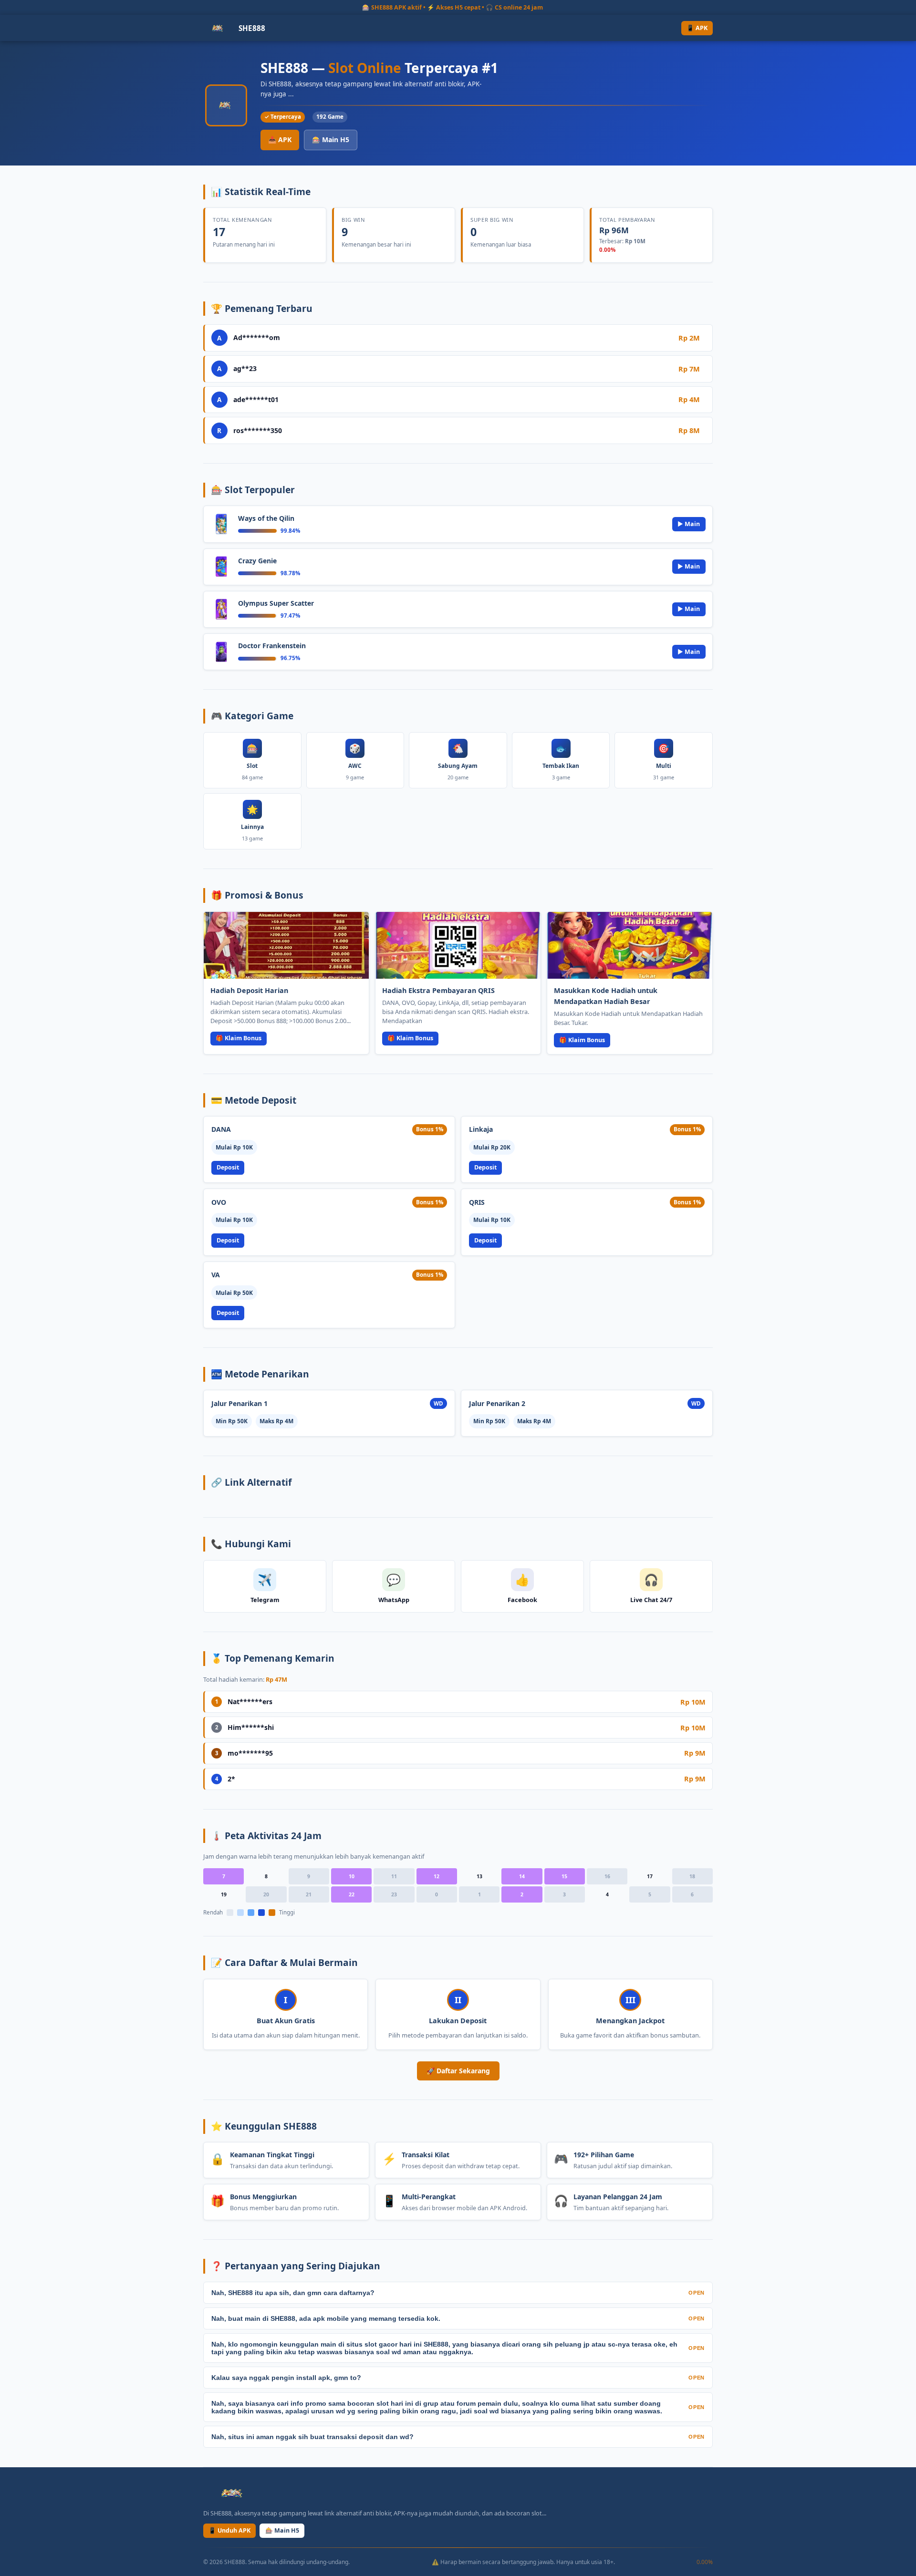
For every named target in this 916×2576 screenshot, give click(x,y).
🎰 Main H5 (331, 140)
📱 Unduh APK (229, 2530)
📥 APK (280, 140)
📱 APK (697, 28)
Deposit (228, 1167)
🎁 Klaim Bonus (239, 1038)
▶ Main (689, 524)
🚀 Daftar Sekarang (458, 2071)
